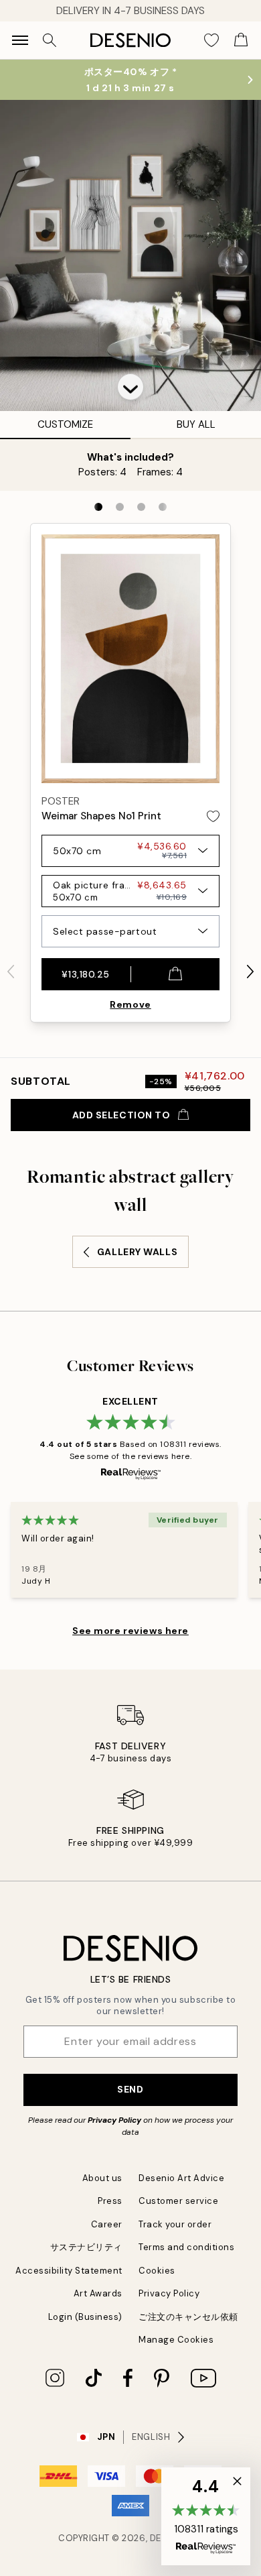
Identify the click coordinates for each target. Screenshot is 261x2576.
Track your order (175, 2224)
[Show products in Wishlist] (211, 40)
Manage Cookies (176, 2340)
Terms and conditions (186, 2247)
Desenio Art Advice (181, 2178)
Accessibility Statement (69, 2271)
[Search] (50, 40)
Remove (130, 1004)
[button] (130, 387)
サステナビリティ (86, 2247)
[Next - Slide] (250, 972)
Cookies (157, 2271)
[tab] (98, 507)
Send (130, 2089)
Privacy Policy (114, 2120)
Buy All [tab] (196, 424)
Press (110, 2201)
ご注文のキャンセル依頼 (188, 2317)
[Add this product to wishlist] (213, 816)
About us (102, 2178)
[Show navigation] (20, 40)
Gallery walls (137, 1252)
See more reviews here (130, 1631)
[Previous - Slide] (11, 972)
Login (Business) (85, 2317)
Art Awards (98, 2293)
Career (107, 2224)
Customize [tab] (65, 424)
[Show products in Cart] (241, 40)
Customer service (178, 2201)
